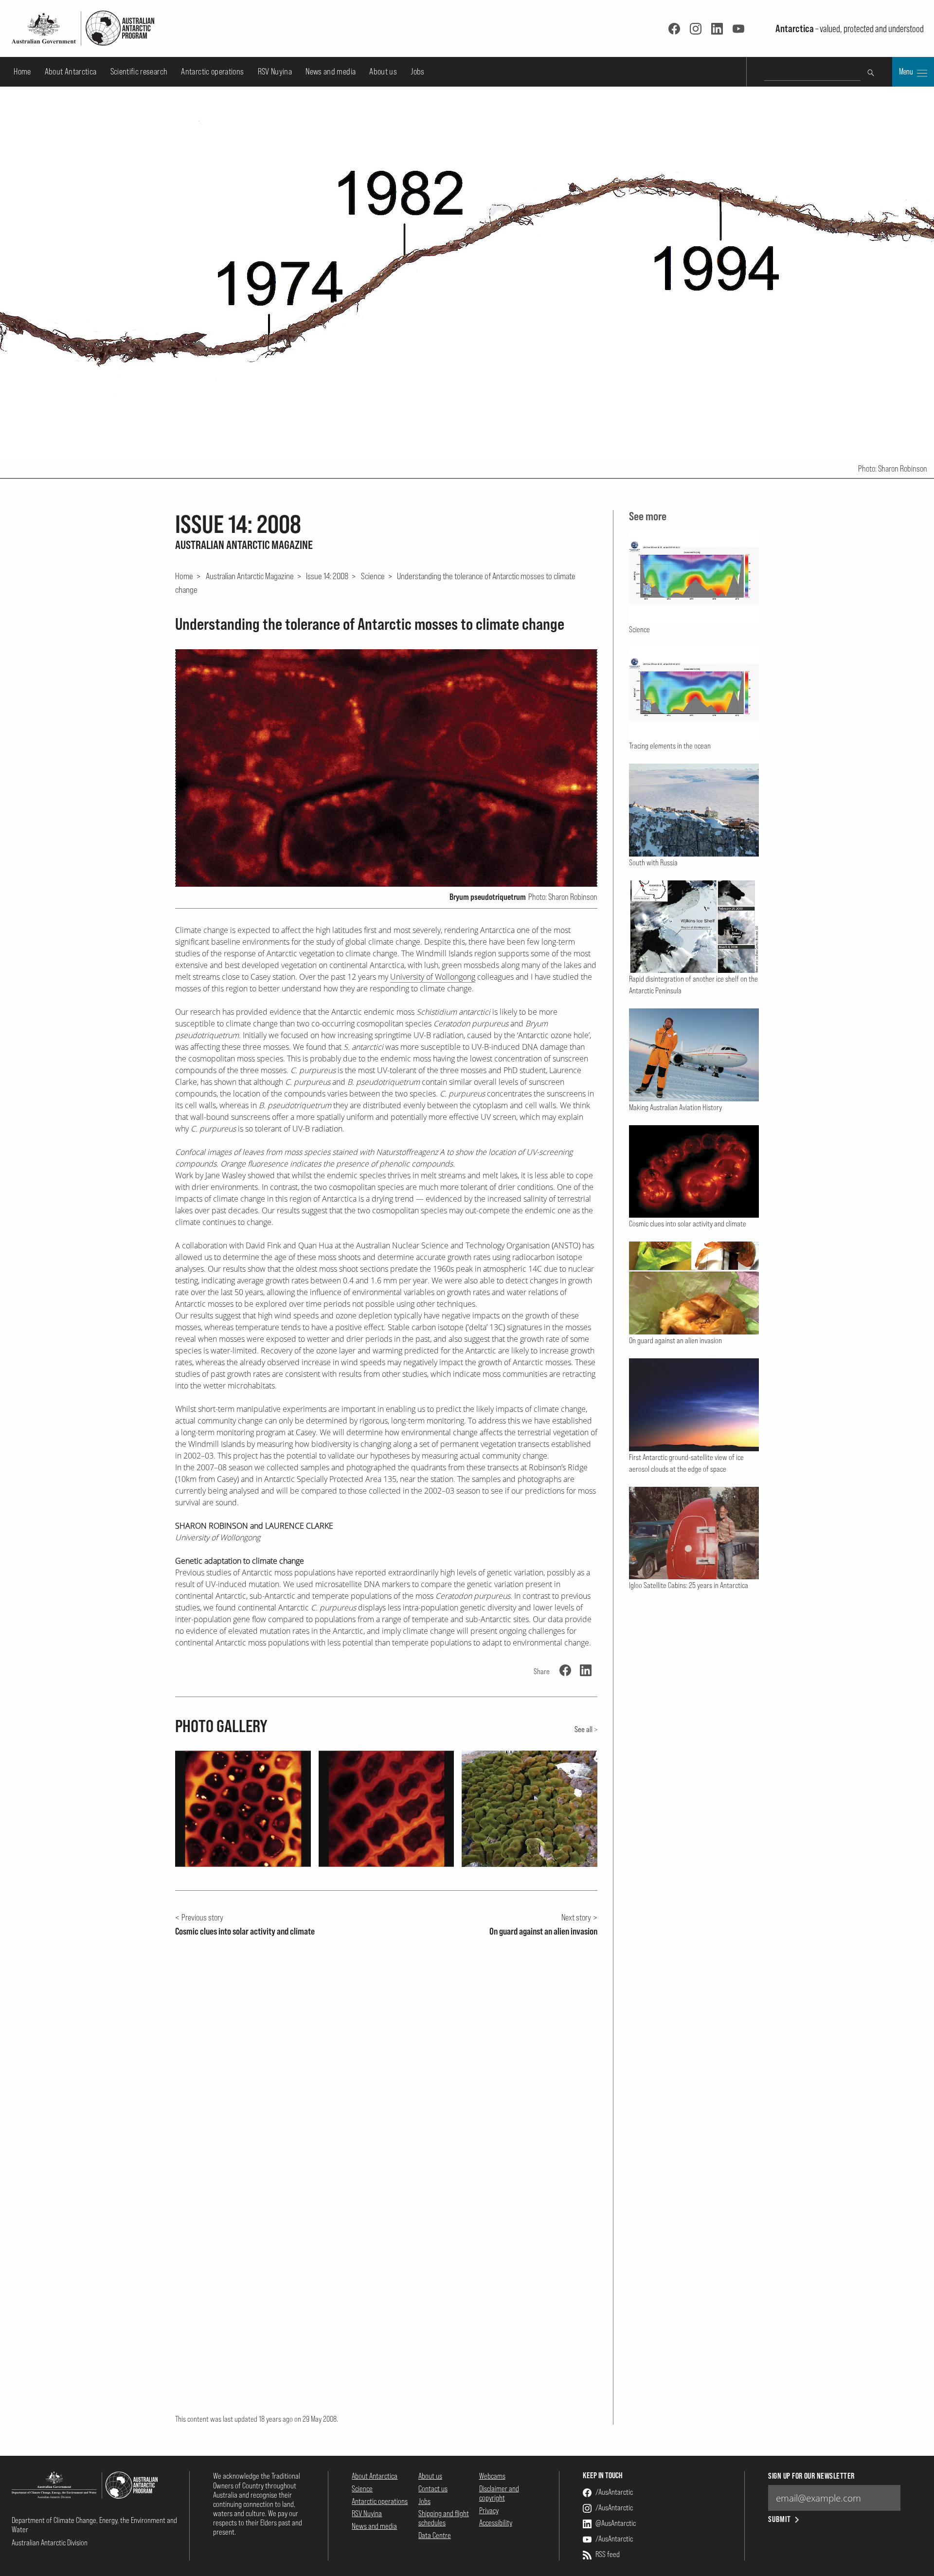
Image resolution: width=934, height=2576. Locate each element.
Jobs (417, 71)
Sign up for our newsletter (811, 2476)
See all (584, 1729)
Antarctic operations (212, 71)
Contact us (433, 2488)
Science (373, 576)
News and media (331, 71)
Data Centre (435, 2535)
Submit (780, 2519)
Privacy (489, 2510)
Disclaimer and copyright (499, 2493)
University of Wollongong (433, 977)
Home (22, 71)
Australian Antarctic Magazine (250, 576)
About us (383, 71)
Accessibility (496, 2522)
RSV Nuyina (275, 71)
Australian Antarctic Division (50, 2542)
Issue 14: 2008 (327, 576)
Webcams (492, 2476)
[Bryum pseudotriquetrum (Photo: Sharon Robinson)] (386, 768)
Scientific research (139, 71)
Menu (907, 72)
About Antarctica (71, 71)
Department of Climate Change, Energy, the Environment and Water (94, 2525)
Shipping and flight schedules (444, 2518)
